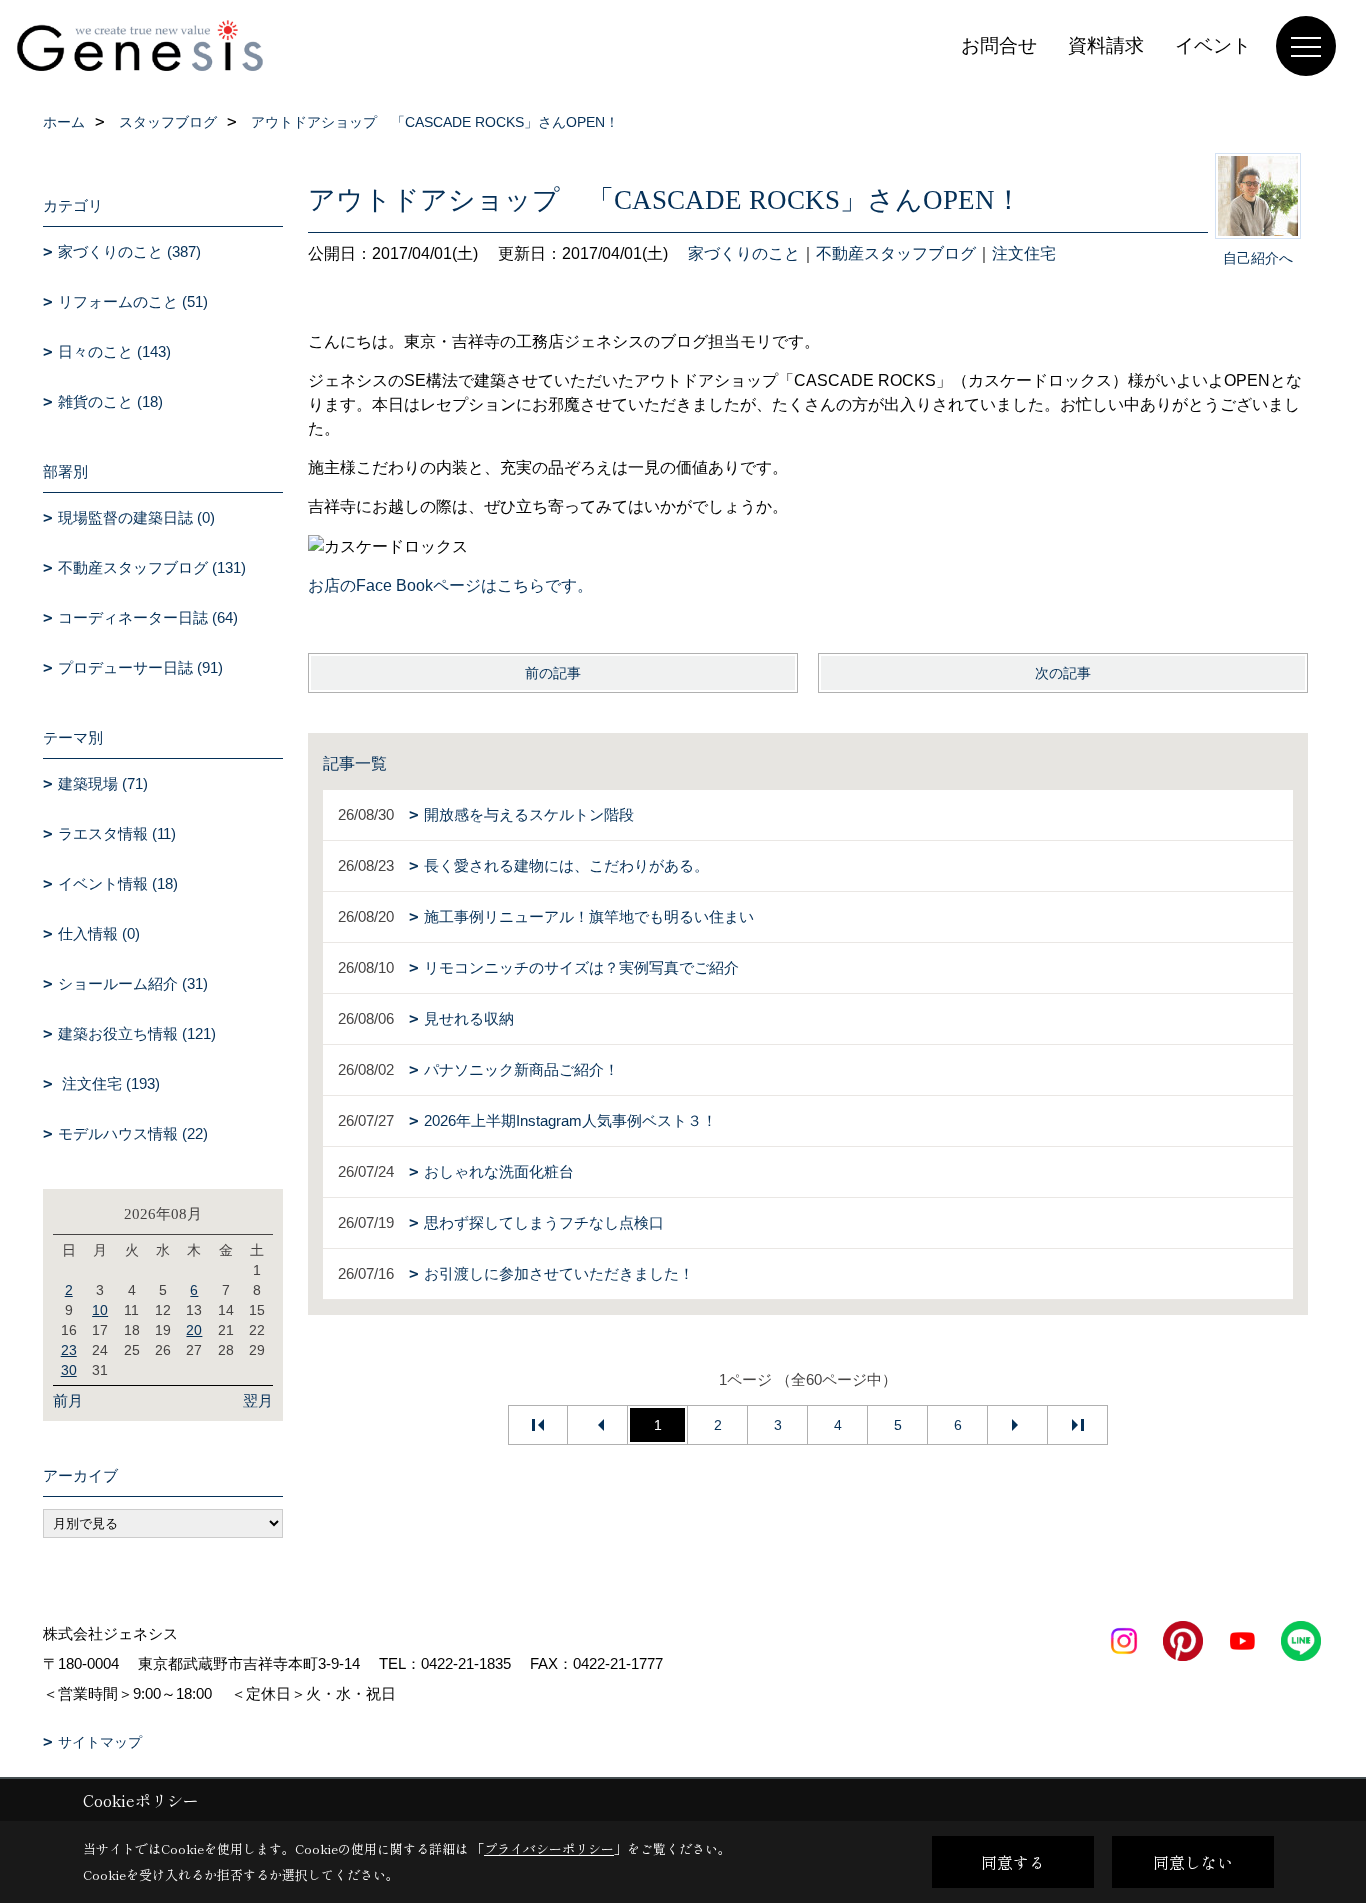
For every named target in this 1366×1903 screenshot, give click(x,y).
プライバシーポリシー (549, 1848)
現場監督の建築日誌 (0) (136, 517)
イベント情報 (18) (118, 883)
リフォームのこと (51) (133, 301)
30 (69, 1370)
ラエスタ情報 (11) (117, 833)
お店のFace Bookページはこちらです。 (450, 585)
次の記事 (1063, 673)
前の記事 (553, 673)
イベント (1213, 45)
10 (100, 1310)
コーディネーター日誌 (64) (148, 617)
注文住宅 (1024, 253)
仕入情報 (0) (99, 933)
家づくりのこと (744, 253)
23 (69, 1350)
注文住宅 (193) (109, 1083)
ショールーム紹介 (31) (133, 983)
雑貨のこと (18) (110, 401)
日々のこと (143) (114, 351)
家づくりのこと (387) (129, 251)
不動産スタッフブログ (896, 253)
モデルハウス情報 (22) (133, 1133)
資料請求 (1106, 45)
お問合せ (999, 45)
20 (194, 1330)
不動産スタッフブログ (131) (152, 567)
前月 (68, 1400)
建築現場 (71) (103, 783)
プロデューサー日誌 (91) (140, 667)
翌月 (258, 1400)
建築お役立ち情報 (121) (137, 1033)
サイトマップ (100, 1742)
